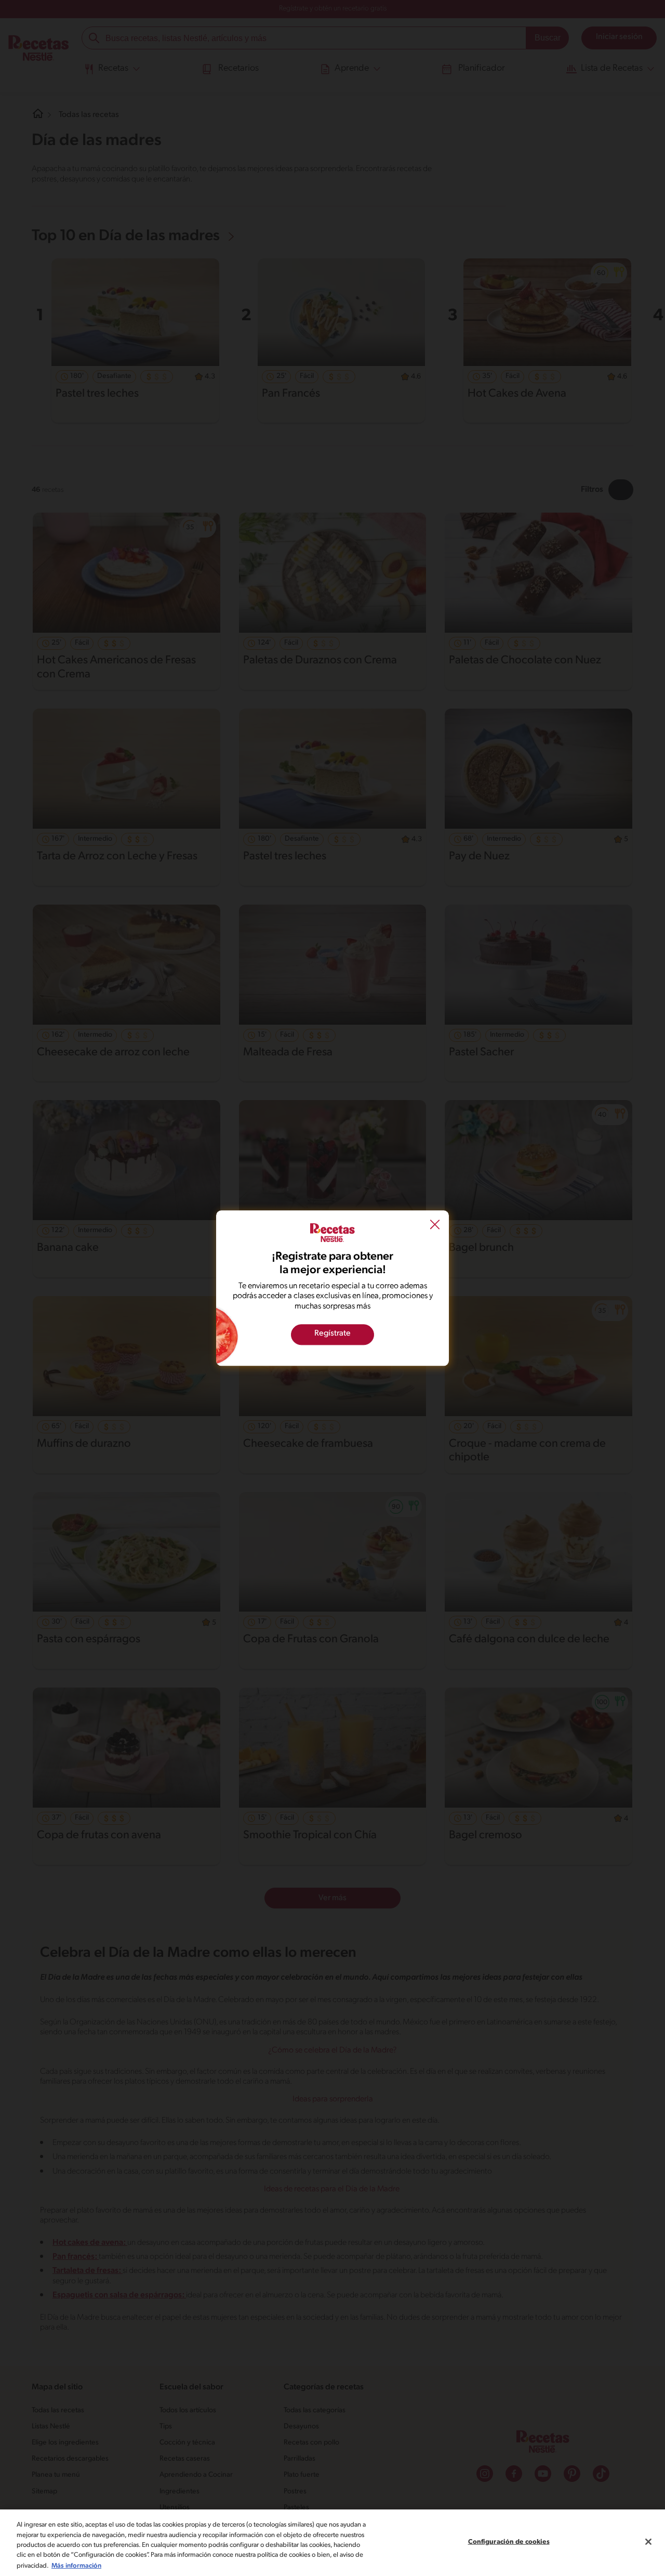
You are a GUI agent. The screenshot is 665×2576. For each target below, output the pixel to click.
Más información (76, 2565)
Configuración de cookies (509, 2542)
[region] (332, 2543)
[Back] (435, 1225)
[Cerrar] (648, 2542)
